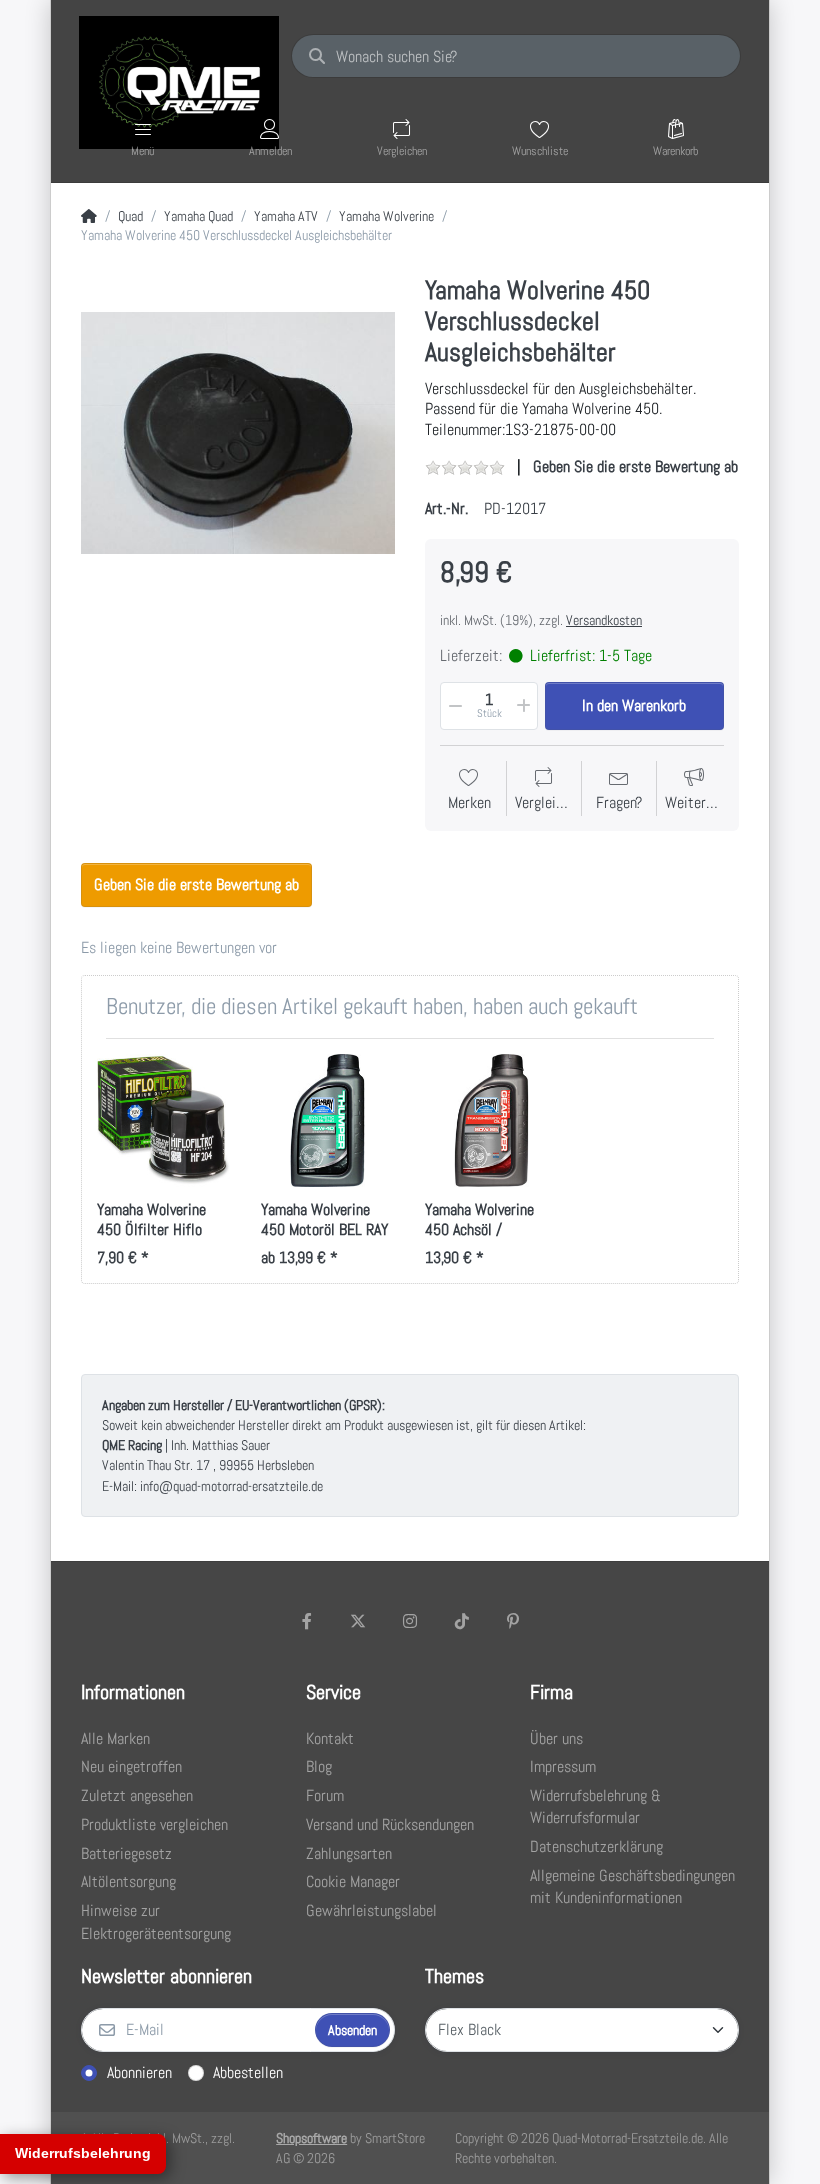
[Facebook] (307, 1621)
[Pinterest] (513, 1621)
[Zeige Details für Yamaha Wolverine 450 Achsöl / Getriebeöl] (491, 1120)
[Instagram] (410, 1621)
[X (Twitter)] (359, 1621)
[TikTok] (462, 1621)
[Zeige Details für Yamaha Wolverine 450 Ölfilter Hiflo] (163, 1120)
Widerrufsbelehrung (83, 2153)
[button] (454, 706)
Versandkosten (604, 620)
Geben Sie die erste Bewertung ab (635, 466)
